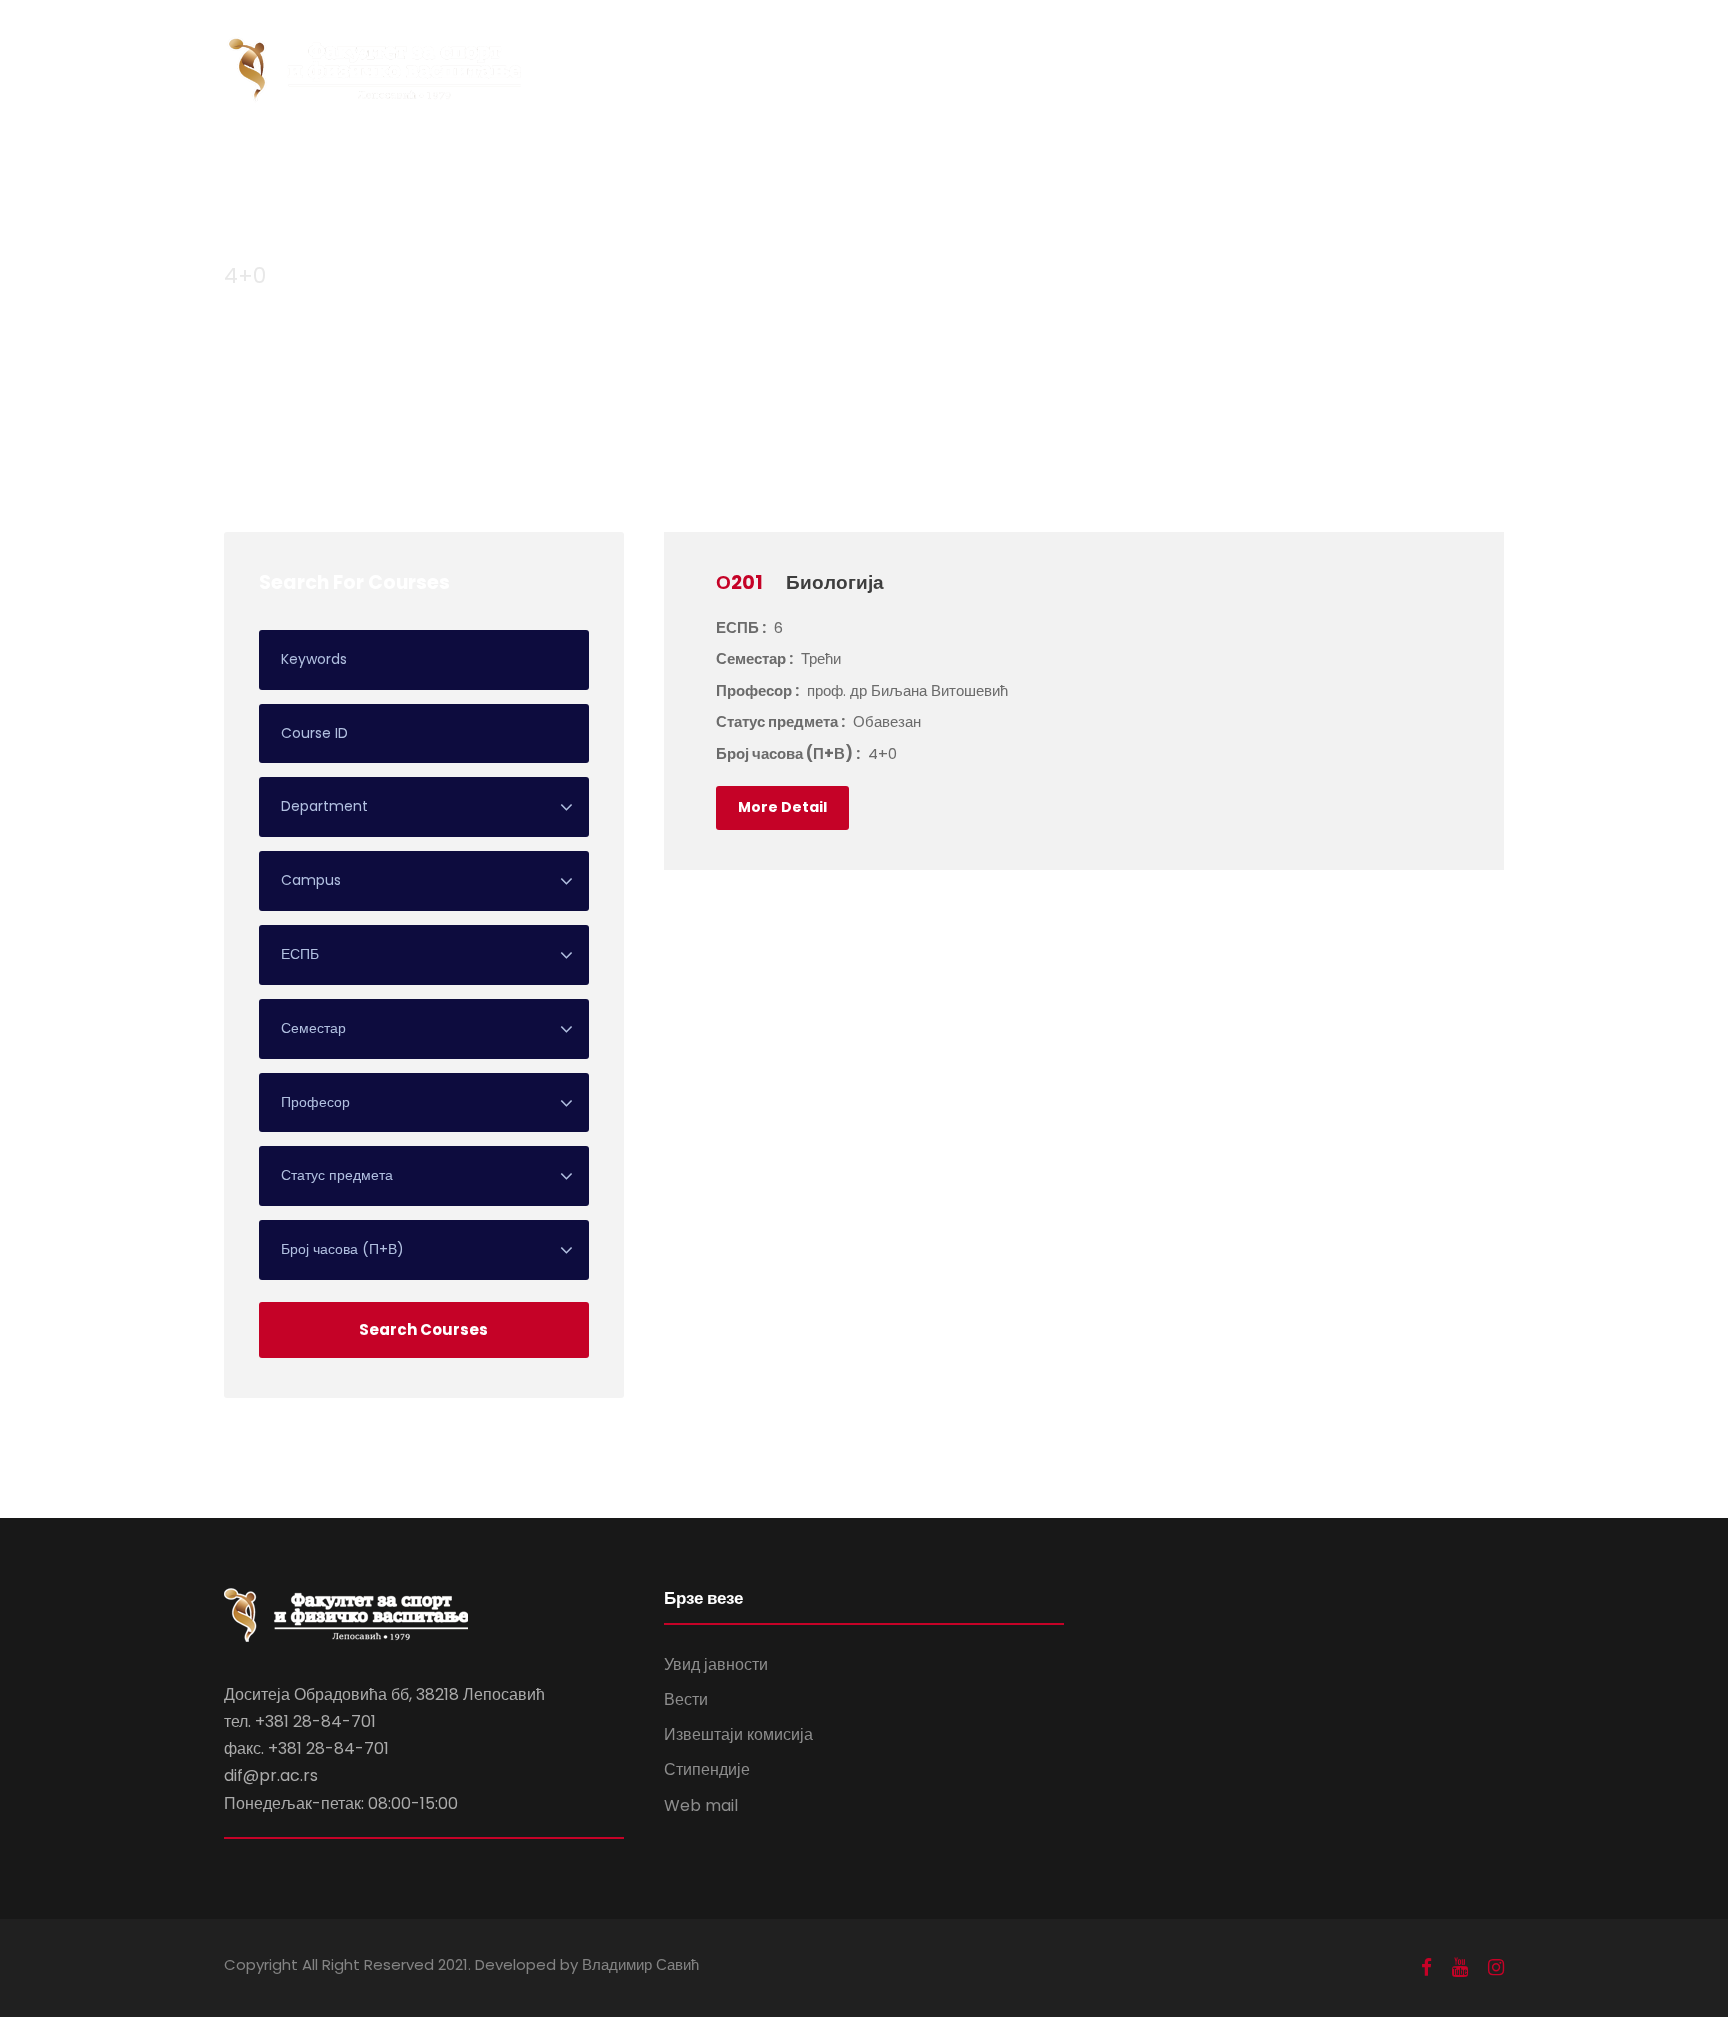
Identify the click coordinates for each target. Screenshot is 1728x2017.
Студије (914, 50)
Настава (1010, 50)
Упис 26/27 (1460, 50)
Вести (686, 1699)
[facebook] (1426, 1967)
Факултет (816, 50)
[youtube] (1460, 1967)
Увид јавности (716, 1664)
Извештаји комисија (738, 1734)
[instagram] (1496, 1967)
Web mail (701, 1805)
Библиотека (1337, 50)
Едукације (1220, 50)
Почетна (716, 50)
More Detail (782, 807)
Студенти (1112, 50)
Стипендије (707, 1769)
